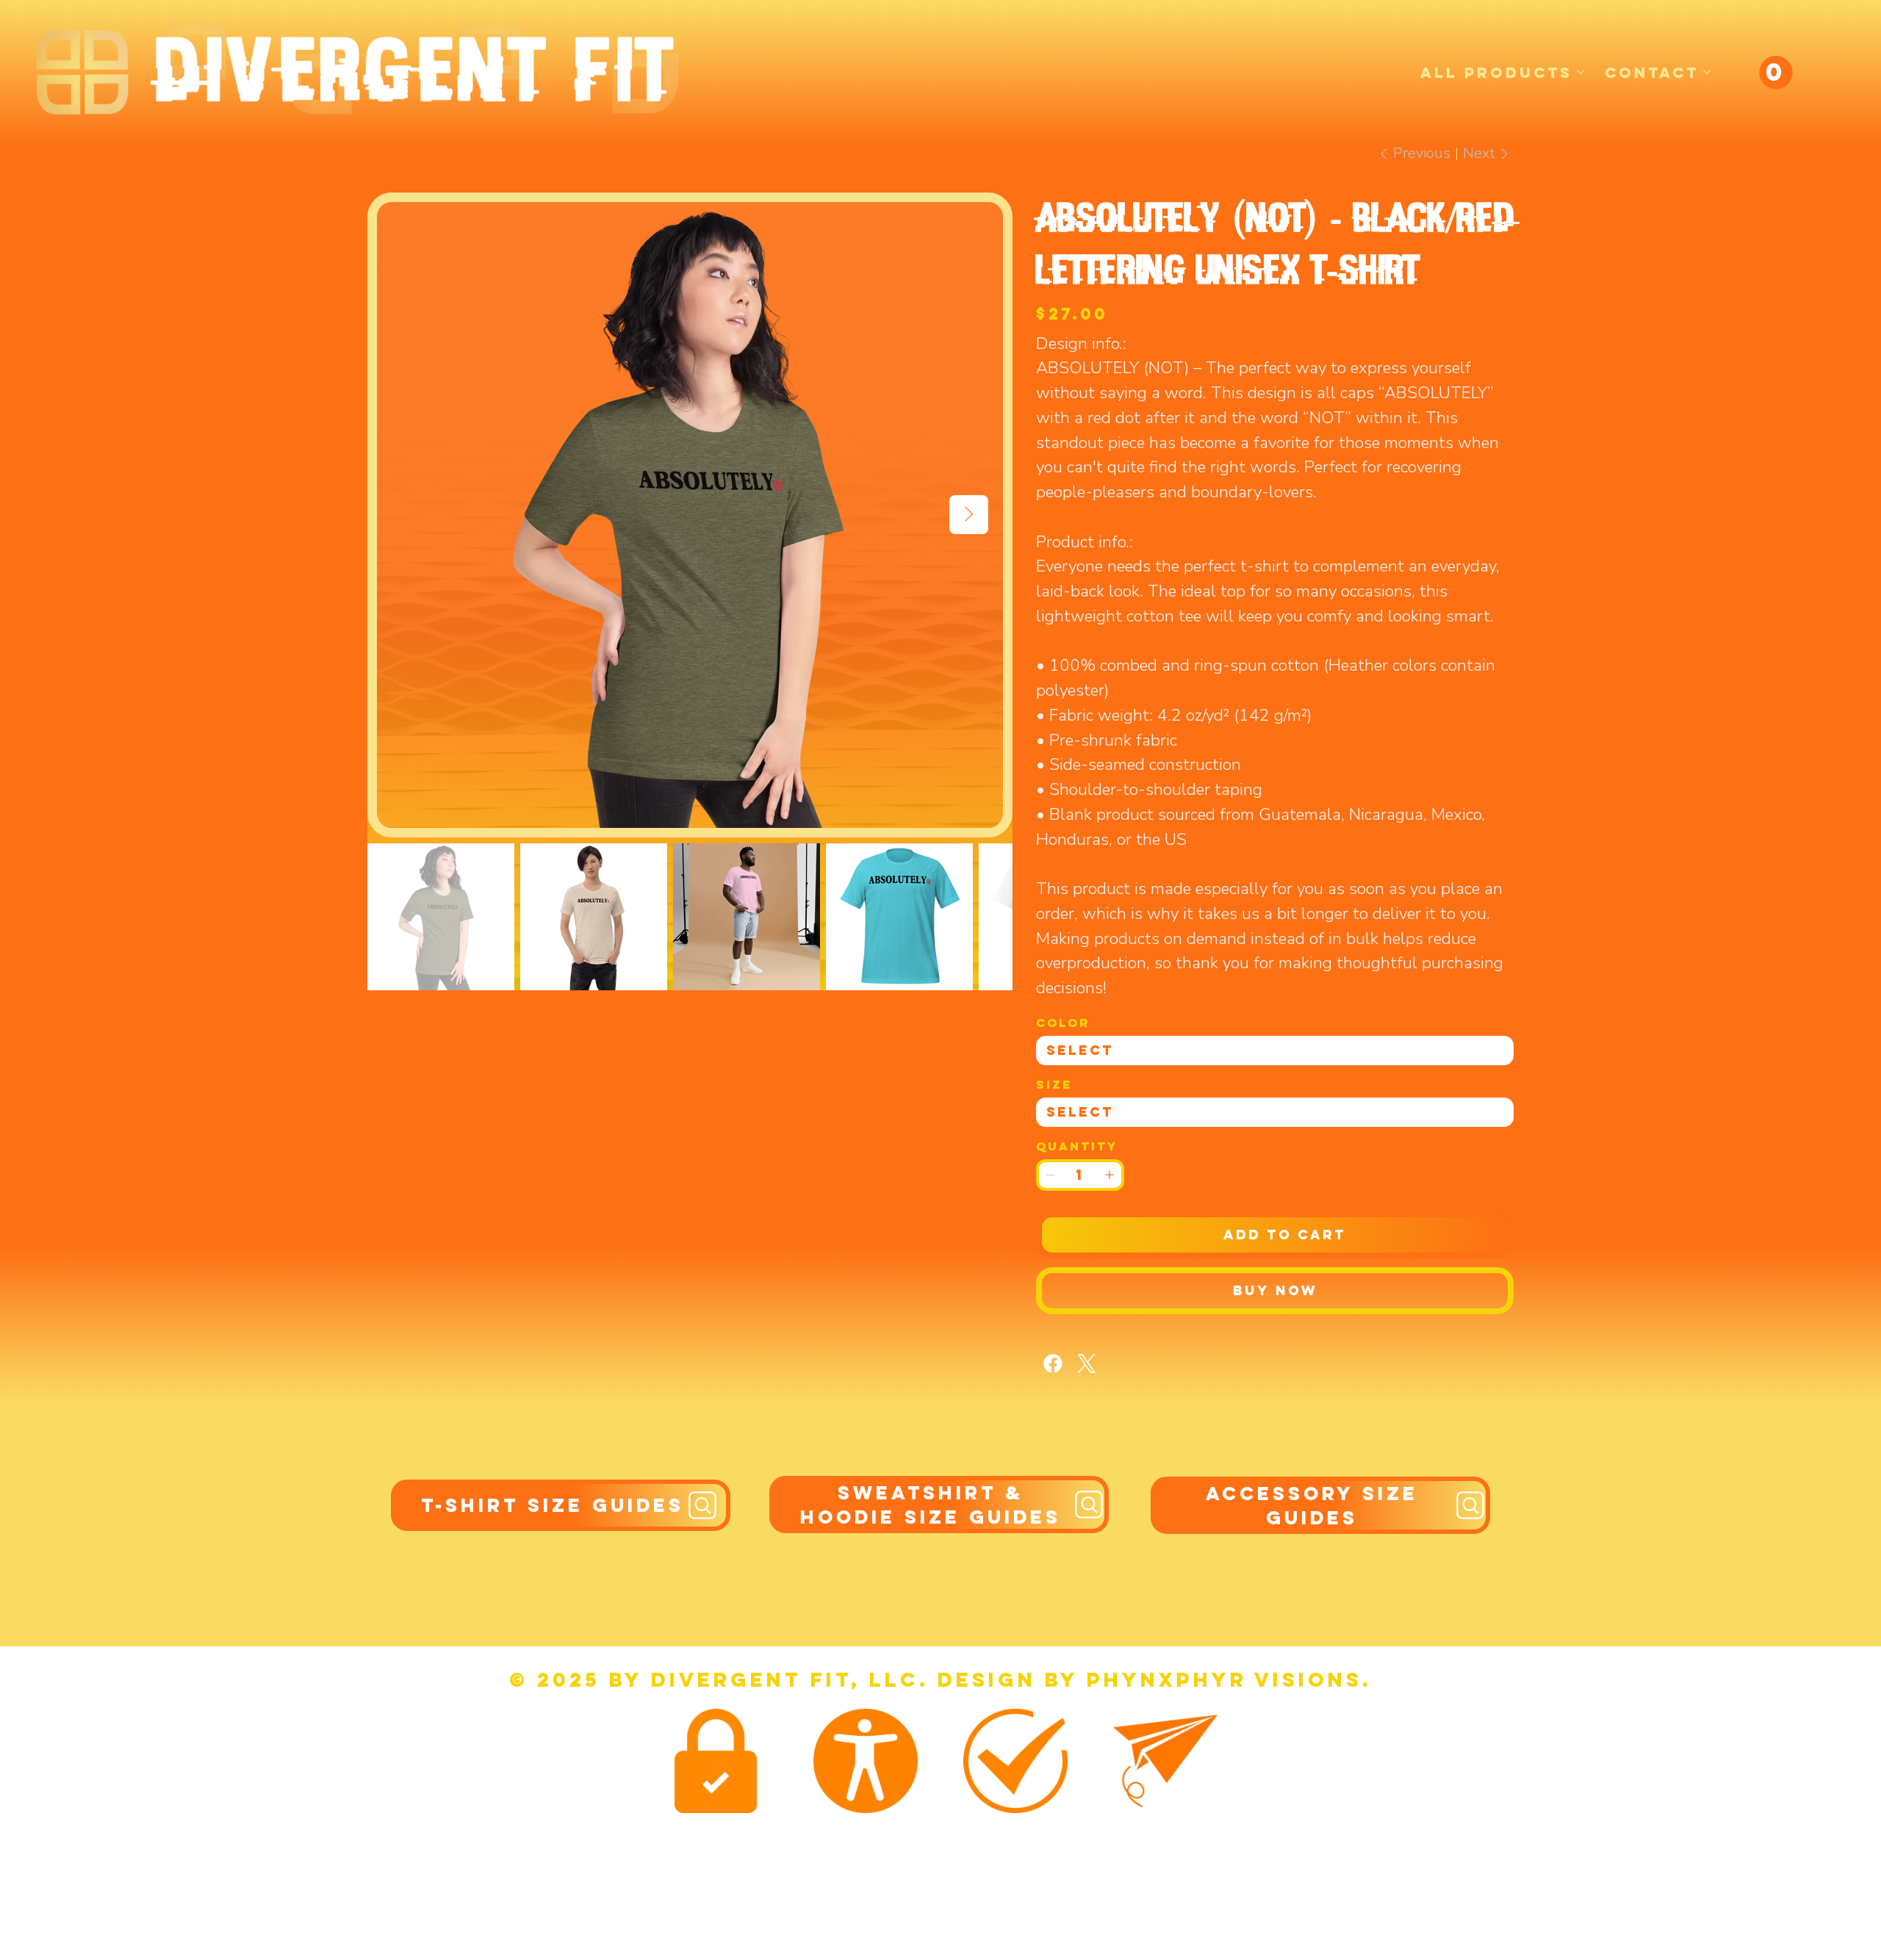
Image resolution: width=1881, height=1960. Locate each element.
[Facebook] (1053, 1363)
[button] (1776, 72)
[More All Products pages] (1580, 72)
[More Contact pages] (1707, 72)
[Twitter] (1087, 1363)
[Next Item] (969, 515)
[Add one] (1109, 1175)
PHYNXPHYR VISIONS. (1229, 1679)
